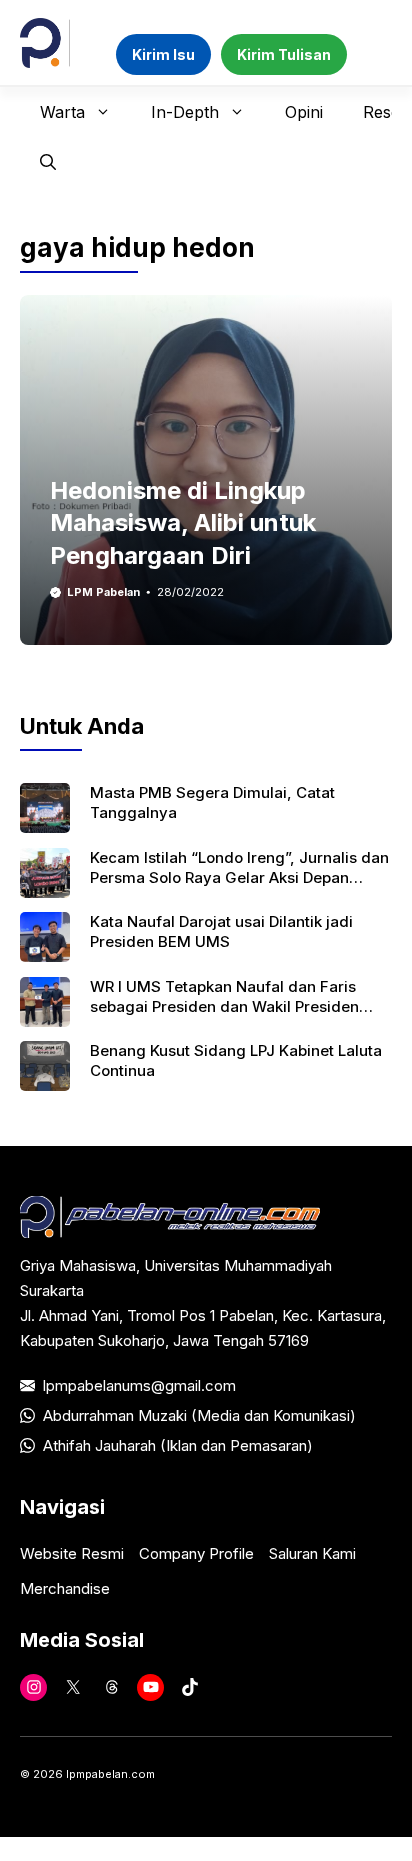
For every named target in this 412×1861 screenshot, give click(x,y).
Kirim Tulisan (284, 54)
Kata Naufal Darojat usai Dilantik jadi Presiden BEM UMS (221, 931)
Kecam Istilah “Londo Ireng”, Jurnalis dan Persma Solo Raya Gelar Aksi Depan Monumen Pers (239, 878)
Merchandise (65, 1588)
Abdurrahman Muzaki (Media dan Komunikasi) (199, 1415)
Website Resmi (72, 1553)
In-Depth (185, 112)
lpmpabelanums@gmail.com (139, 1385)
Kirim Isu (163, 54)
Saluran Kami (312, 1553)
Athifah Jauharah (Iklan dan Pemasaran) (178, 1445)
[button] (48, 162)
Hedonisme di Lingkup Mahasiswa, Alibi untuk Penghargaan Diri (183, 523)
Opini (304, 112)
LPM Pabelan (103, 592)
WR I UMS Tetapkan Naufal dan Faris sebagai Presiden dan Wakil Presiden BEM (224, 1007)
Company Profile (196, 1553)
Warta (62, 112)
